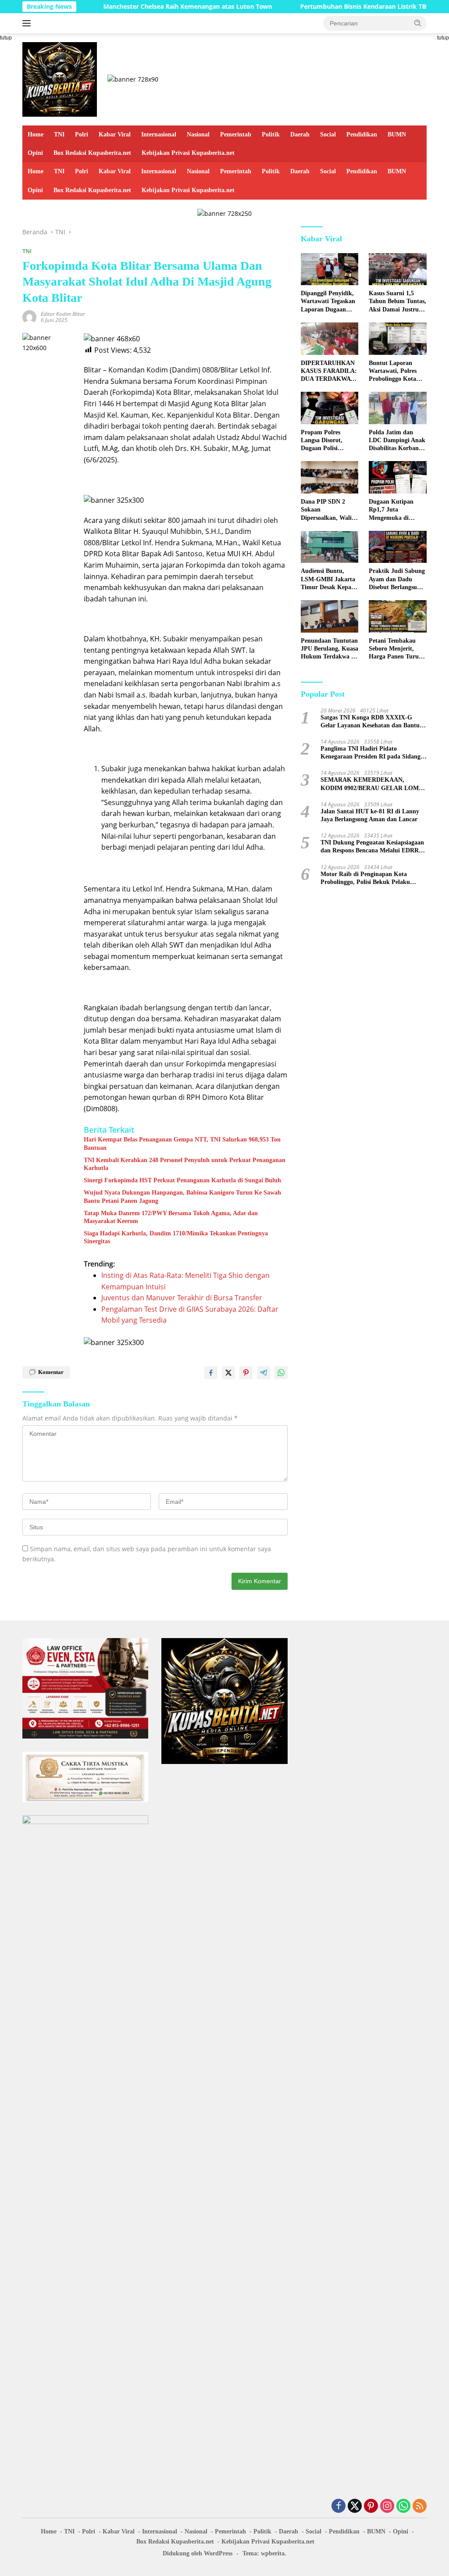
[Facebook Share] (211, 1373)
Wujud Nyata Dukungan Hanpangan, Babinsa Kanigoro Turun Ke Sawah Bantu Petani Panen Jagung (182, 1197)
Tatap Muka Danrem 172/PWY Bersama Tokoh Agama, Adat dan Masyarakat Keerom (171, 1217)
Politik (271, 134)
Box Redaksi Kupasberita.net (92, 153)
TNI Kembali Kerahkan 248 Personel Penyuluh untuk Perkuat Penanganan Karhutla (185, 1164)
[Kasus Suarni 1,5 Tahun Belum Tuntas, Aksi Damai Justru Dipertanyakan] (398, 269)
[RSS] (420, 2506)
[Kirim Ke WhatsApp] (281, 1373)
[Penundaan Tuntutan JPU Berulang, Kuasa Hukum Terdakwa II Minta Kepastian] (330, 616)
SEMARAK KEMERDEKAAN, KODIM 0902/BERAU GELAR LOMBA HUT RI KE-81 (374, 784)
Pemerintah (236, 134)
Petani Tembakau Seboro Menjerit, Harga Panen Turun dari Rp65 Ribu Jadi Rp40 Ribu (396, 649)
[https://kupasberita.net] (60, 79)
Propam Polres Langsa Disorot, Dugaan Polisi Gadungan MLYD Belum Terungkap (325, 441)
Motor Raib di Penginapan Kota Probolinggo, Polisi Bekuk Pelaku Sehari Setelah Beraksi (365, 878)
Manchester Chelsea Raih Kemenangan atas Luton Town (148, 7)
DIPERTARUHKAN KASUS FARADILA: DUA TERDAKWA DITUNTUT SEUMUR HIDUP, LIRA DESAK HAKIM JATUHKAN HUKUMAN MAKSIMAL (330, 372)
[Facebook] (339, 2506)
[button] (418, 23)
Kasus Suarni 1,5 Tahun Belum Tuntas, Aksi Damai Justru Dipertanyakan (397, 302)
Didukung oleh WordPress (198, 2553)
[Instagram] (387, 2506)
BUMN (397, 134)
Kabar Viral (115, 134)
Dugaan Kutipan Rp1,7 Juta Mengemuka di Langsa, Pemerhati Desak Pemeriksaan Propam (395, 510)
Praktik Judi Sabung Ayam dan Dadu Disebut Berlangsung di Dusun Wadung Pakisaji (397, 580)
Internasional (159, 134)
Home (36, 134)
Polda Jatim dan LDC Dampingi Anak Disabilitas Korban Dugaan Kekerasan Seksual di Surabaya (397, 441)
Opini (35, 153)
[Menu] (28, 23)
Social (328, 134)
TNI (59, 134)
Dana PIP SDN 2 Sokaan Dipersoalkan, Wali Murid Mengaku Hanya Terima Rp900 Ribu (329, 510)
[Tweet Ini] (228, 1373)
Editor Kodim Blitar (63, 314)
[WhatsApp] (403, 2506)
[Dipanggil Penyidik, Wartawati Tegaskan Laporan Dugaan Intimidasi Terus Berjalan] (330, 269)
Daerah (300, 134)
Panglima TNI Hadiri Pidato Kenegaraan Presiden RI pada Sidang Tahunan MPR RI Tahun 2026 (371, 753)
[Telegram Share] (264, 1373)
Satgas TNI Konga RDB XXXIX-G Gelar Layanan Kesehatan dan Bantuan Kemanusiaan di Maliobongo (373, 722)
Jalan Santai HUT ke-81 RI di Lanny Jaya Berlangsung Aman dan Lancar (370, 815)
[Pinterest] (371, 2506)
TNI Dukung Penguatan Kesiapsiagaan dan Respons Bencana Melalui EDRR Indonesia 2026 (372, 847)
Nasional (198, 134)
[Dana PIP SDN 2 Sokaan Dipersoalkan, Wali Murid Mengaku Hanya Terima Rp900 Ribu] (330, 477)
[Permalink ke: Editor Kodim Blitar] (29, 317)
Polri (82, 134)
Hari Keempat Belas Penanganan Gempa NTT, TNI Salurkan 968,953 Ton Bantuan (182, 1143)
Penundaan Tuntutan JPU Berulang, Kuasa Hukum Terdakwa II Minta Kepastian (330, 649)
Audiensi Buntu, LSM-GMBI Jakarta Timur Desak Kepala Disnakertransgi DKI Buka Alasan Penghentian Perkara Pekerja (329, 580)
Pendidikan (362, 134)
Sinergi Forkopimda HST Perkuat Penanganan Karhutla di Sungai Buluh (182, 1180)
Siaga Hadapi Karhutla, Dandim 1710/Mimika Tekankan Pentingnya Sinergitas (176, 1237)
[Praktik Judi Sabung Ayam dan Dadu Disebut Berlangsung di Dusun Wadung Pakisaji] (398, 547)
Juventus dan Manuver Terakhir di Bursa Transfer (182, 1298)
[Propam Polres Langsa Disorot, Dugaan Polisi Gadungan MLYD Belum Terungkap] (330, 408)
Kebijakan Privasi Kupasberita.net (188, 153)
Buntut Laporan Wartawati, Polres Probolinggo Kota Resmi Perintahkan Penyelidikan (394, 372)
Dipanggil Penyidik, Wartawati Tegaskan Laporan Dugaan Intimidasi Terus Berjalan (328, 302)
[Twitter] (355, 2506)
